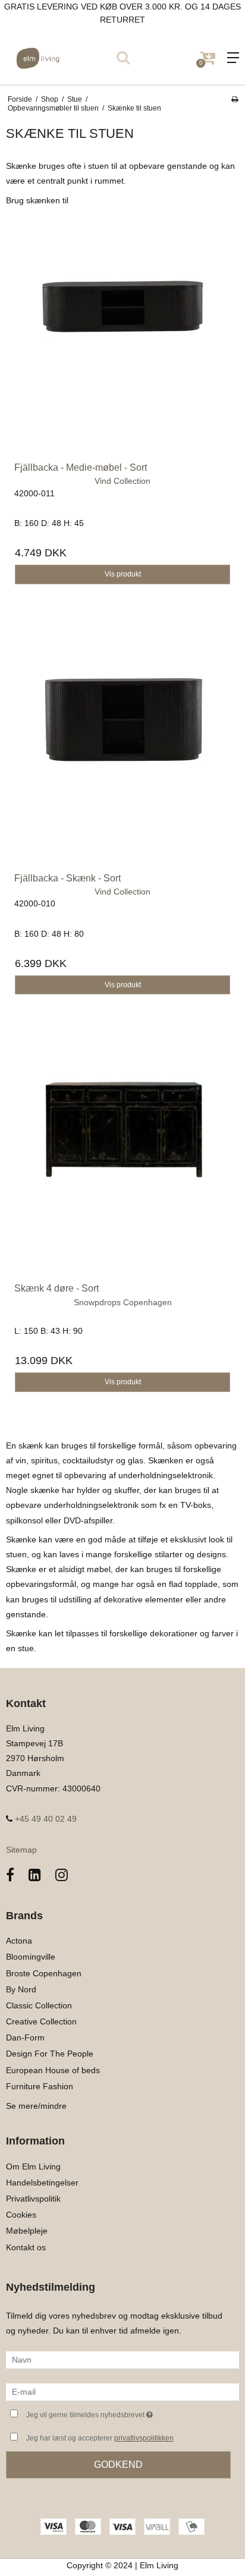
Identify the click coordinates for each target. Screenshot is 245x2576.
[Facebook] (10, 1875)
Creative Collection (41, 2021)
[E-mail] (122, 2391)
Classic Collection (39, 2005)
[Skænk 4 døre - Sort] (122, 1157)
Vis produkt (123, 574)
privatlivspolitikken (144, 2438)
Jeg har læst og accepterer (100, 2438)
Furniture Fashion (40, 2086)
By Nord (21, 1989)
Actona (19, 1941)
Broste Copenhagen (44, 1973)
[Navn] (122, 2359)
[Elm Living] (61, 58)
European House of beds (53, 2070)
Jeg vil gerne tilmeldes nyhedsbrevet (110, 2412)
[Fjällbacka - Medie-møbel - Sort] (122, 336)
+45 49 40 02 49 (45, 1819)
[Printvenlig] (235, 99)
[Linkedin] (35, 1875)
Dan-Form (25, 2038)
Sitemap (21, 1850)
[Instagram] (62, 1875)
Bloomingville (31, 1957)
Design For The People (50, 2054)
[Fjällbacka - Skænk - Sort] (122, 747)
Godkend (118, 2465)
